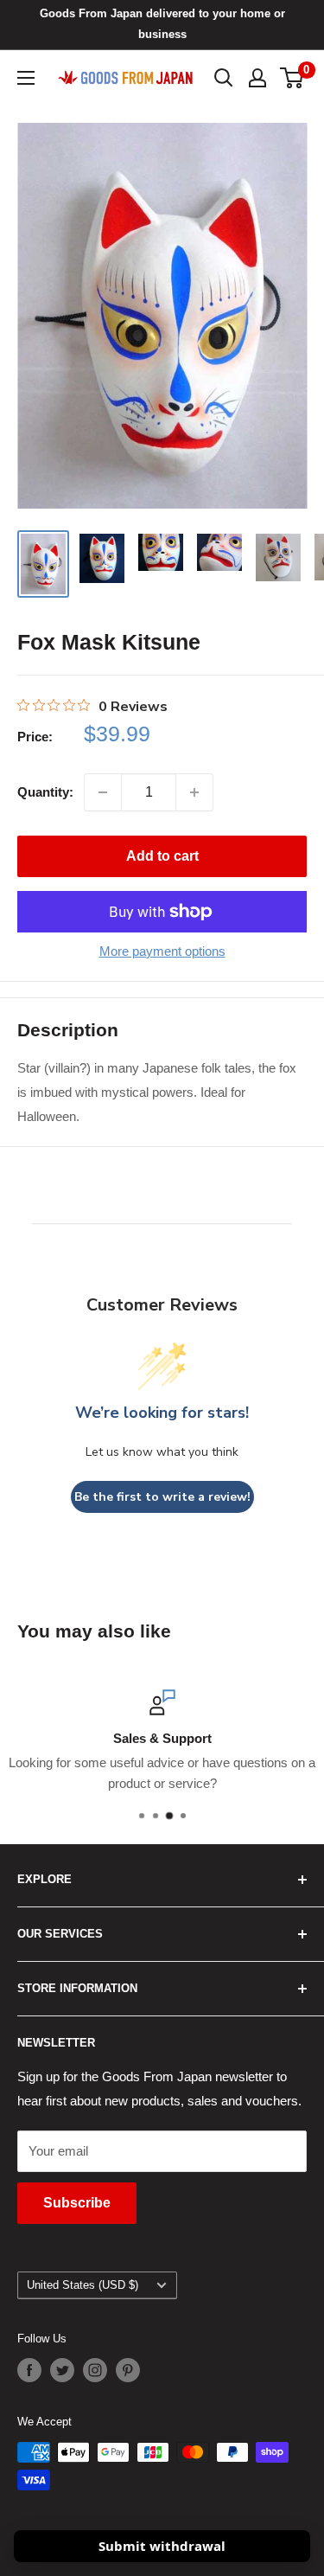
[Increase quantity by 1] (194, 792)
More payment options (162, 951)
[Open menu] (26, 78)
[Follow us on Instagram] (95, 2370)
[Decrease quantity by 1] (103, 792)
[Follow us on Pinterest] (128, 2370)
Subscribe (77, 2203)
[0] (292, 78)
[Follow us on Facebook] (29, 2370)
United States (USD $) (83, 2285)
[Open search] (224, 78)
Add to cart (162, 856)
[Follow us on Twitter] (62, 2370)
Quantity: (45, 792)
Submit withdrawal (162, 2546)
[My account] (257, 78)
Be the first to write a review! (162, 1497)
